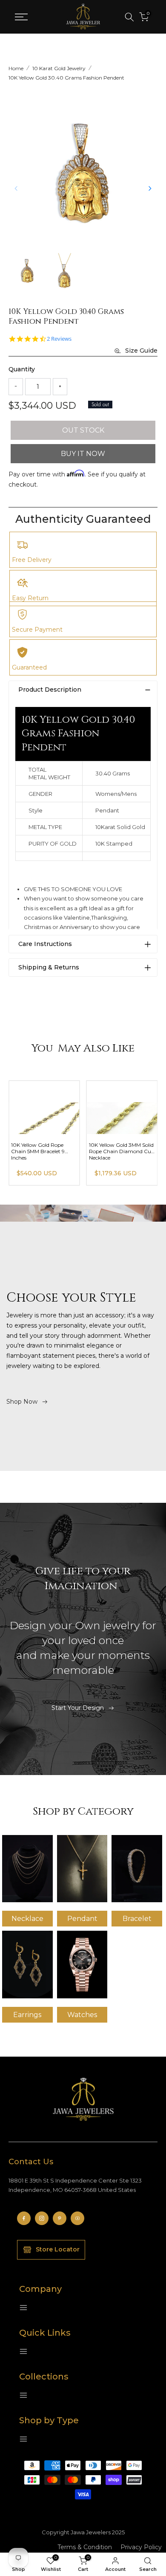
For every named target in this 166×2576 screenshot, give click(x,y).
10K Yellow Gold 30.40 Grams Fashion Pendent (66, 78)
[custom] (24, 2218)
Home (16, 68)
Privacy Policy (141, 2547)
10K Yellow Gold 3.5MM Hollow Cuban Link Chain (43, 1148)
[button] (150, 188)
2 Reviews (59, 339)
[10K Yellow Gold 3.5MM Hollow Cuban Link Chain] (44, 1107)
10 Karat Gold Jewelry (59, 68)
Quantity (22, 369)
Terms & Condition (85, 2547)
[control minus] (16, 387)
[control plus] (60, 387)
